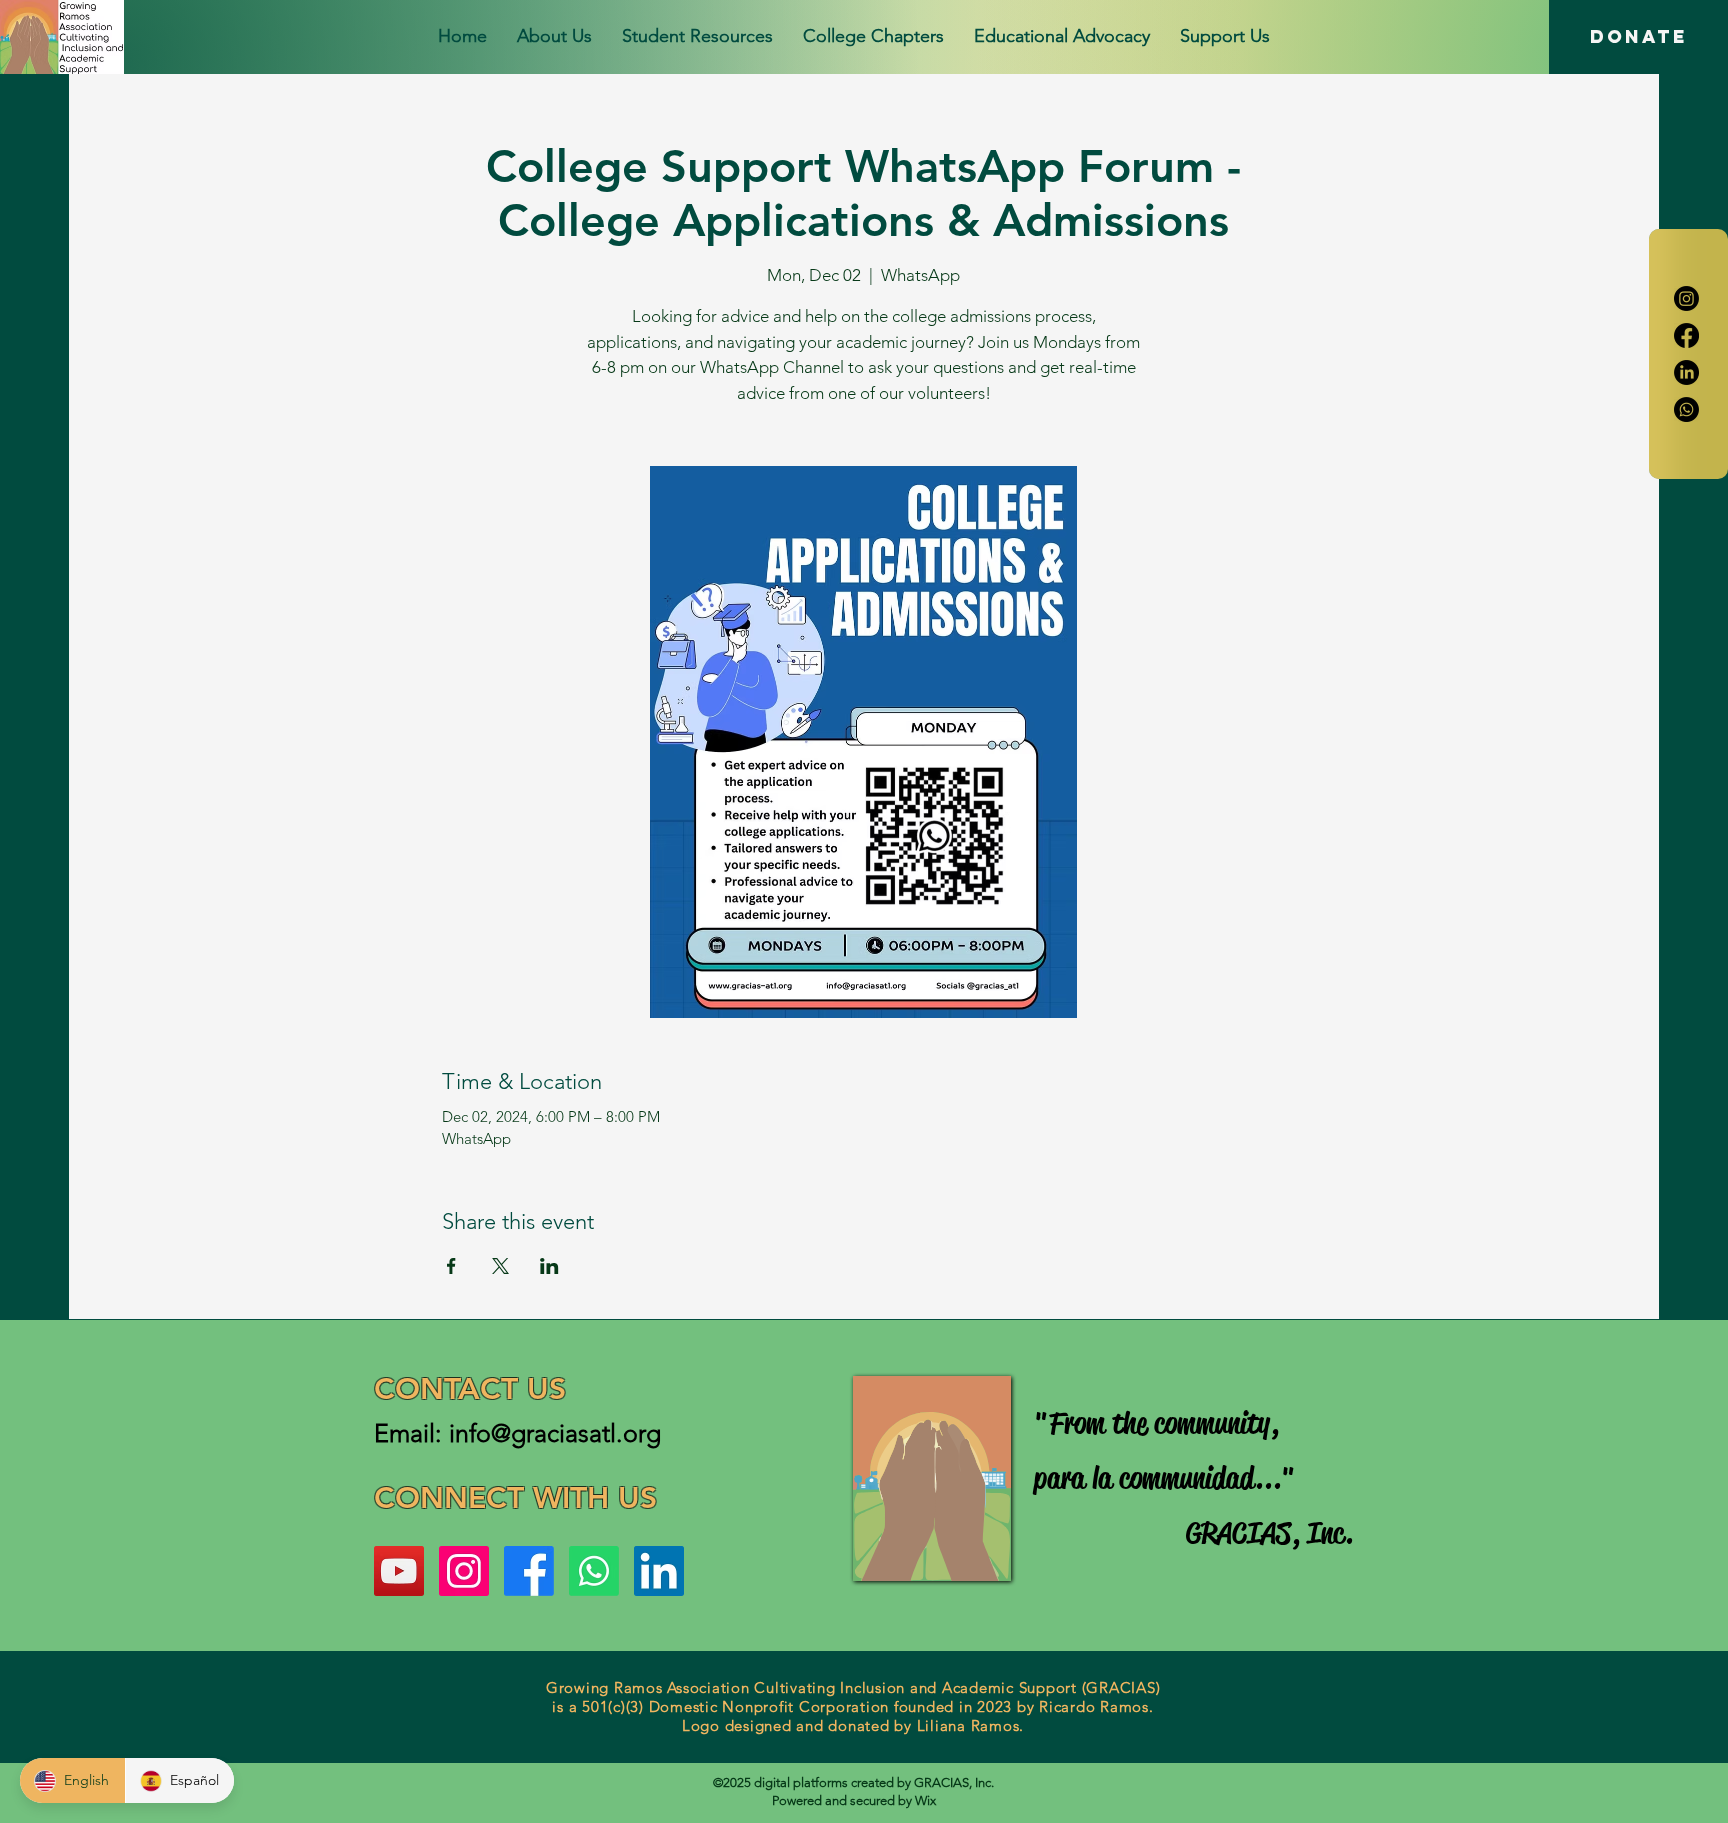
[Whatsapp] (1686, 409)
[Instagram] (1686, 298)
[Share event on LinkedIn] (549, 1266)
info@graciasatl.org (555, 1433)
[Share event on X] (500, 1266)
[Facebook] (1686, 335)
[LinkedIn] (1686, 372)
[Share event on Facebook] (451, 1266)
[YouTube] (399, 1571)
